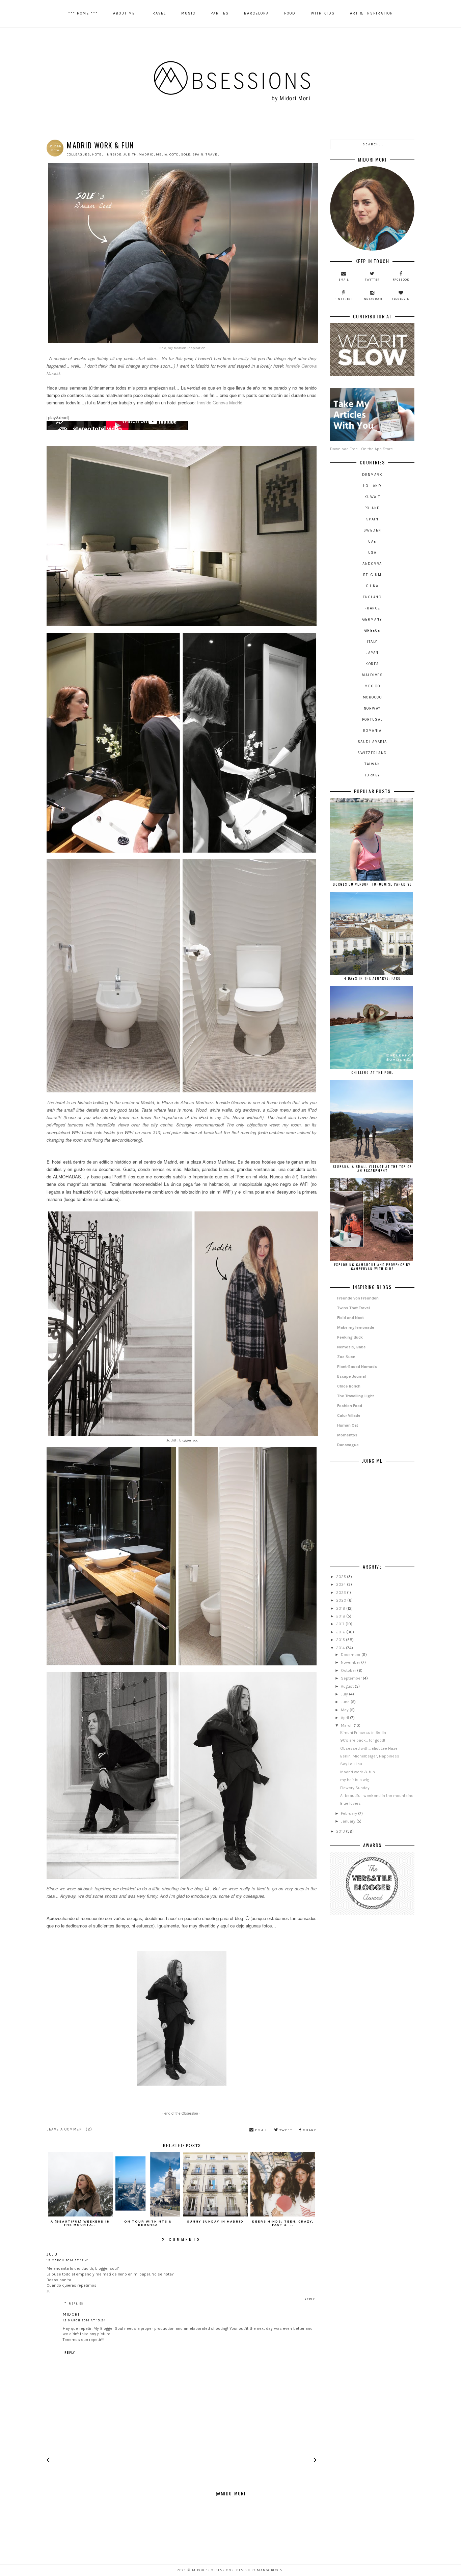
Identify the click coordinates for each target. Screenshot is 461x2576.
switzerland (372, 753)
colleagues (78, 154)
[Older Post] (315, 2461)
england (372, 597)
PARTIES (220, 13)
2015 (341, 1640)
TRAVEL (158, 13)
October (349, 1670)
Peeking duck (350, 1337)
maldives (372, 675)
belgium (372, 575)
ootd (174, 154)
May (345, 1710)
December (351, 1655)
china (372, 586)
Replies (76, 2303)
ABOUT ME (124, 13)
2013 (341, 1831)
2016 (341, 1632)
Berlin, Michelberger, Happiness (370, 1756)
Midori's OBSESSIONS (213, 2570)
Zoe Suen (346, 1357)
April (345, 1718)
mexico (372, 686)
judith (130, 154)
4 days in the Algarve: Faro (372, 978)
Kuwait (372, 497)
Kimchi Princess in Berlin (363, 1733)
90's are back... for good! (363, 1740)
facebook (401, 280)
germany (372, 619)
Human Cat (348, 1425)
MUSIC (188, 13)
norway (372, 708)
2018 (341, 1616)
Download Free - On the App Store (361, 449)
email (261, 2130)
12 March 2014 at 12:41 (68, 2260)
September (352, 1678)
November (351, 1662)
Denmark (372, 475)
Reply (310, 2299)
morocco (372, 697)
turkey (372, 775)
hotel (98, 154)
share (309, 2130)
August (348, 1686)
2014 (341, 1648)
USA (372, 553)
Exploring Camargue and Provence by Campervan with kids (372, 1267)
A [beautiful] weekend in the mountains (377, 1796)
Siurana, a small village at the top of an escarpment (372, 1168)
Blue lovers (350, 1803)
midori (71, 2314)
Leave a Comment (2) (70, 2129)
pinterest (344, 299)
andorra (372, 564)
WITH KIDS (323, 13)
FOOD (290, 13)
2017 (341, 1624)
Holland (372, 486)
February (349, 1813)
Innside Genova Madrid (220, 403)
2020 (342, 1600)
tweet (285, 2130)
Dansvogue (348, 1445)
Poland (372, 508)
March (347, 1725)
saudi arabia (372, 742)
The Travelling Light (356, 1396)
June (346, 1702)
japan (372, 653)
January (349, 1821)
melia (162, 154)
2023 (342, 1593)
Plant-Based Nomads (357, 1367)
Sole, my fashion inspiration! (183, 348)
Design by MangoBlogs (259, 2570)
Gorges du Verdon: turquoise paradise (372, 884)
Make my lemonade (356, 1327)
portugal (372, 720)
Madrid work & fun (358, 1772)
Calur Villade (349, 1415)
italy (372, 642)
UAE (372, 541)
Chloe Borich (349, 1386)
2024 (342, 1584)
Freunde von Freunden (358, 1298)
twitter (372, 280)
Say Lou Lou (351, 1764)
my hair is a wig (355, 1780)
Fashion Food (350, 1406)
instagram (372, 299)
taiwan (372, 764)
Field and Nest (350, 1318)
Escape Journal (351, 1376)
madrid (146, 154)
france (372, 608)
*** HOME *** (83, 13)
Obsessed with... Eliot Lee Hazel (369, 1748)
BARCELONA (256, 13)
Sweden (372, 530)
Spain (198, 154)
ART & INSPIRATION (372, 13)
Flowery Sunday (355, 1788)
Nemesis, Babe (351, 1347)
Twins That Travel (354, 1308)
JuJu (52, 2254)
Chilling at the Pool (372, 1072)
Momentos (347, 1435)
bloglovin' (401, 299)
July (345, 1694)
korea (372, 664)
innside (114, 154)
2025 (342, 1577)
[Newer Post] (48, 2461)
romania (372, 731)
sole (186, 154)
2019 (341, 1608)
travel (212, 154)
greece (372, 631)
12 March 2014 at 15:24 (84, 2320)
